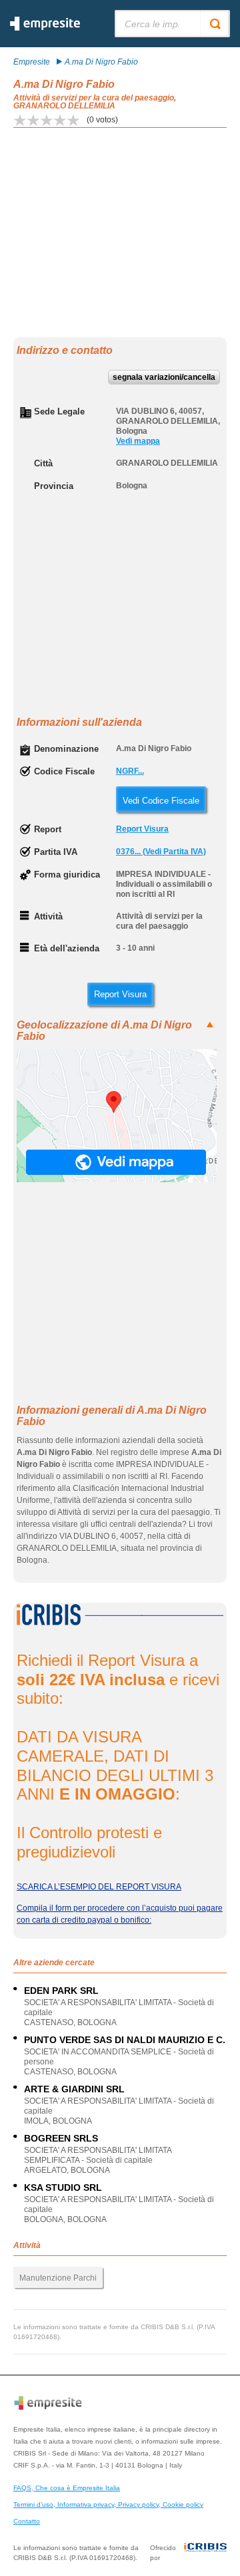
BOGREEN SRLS (61, 2138)
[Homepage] (45, 28)
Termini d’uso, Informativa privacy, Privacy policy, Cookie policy (108, 2504)
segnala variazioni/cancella (164, 377)
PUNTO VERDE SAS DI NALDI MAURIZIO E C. (125, 2040)
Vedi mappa (138, 441)
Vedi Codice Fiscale (161, 801)
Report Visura (142, 829)
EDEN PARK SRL (61, 1991)
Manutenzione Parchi (58, 2278)
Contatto (27, 2521)
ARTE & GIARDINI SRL (74, 2089)
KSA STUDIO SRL (63, 2187)
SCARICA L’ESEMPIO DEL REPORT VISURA (99, 1887)
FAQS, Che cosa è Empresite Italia (67, 2488)
